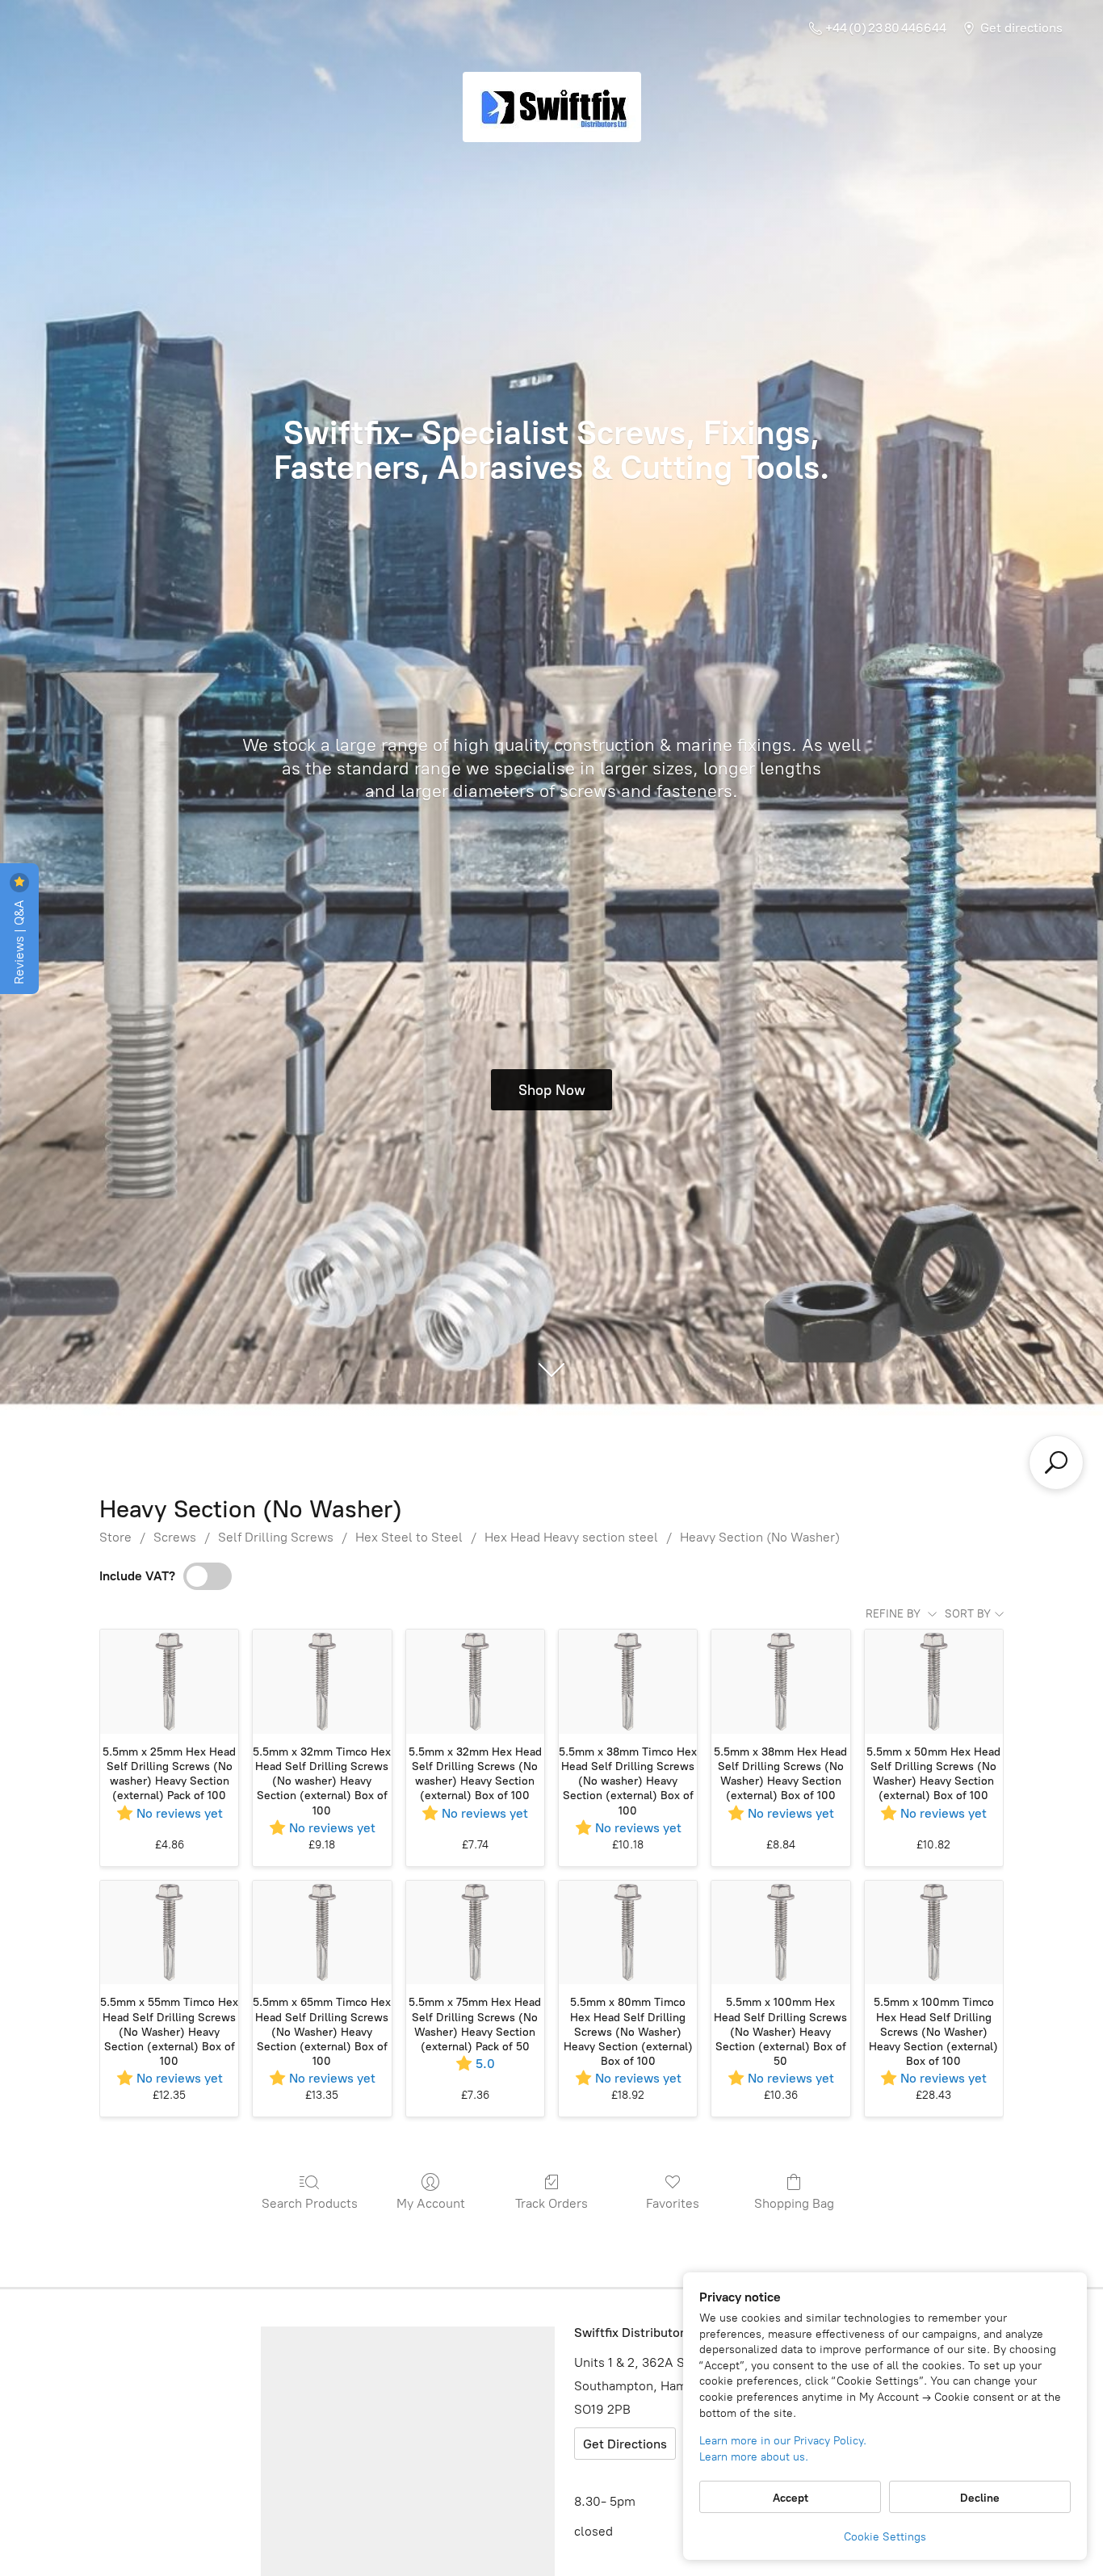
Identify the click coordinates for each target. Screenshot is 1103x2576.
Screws (175, 1537)
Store (115, 1537)
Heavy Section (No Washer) (760, 1537)
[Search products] (1056, 1462)
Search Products (310, 2203)
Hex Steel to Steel (409, 1537)
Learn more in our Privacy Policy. (783, 2441)
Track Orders (551, 2203)
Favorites (673, 2203)
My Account (431, 2203)
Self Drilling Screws (276, 1537)
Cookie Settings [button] (885, 2537)
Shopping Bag (794, 2203)
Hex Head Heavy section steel (571, 1537)
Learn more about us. (754, 2457)
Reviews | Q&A (19, 940)
